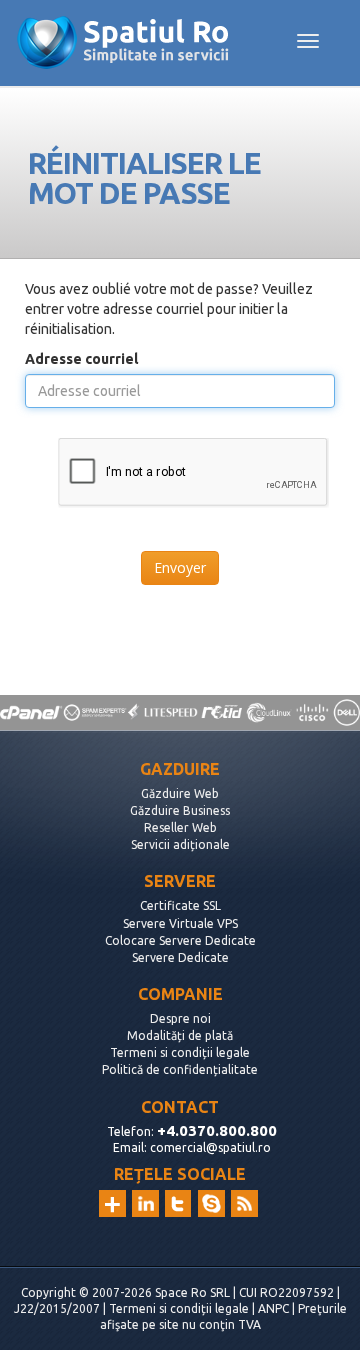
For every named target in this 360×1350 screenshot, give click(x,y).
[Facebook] (211, 1203)
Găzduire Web (180, 793)
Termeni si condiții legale (180, 1052)
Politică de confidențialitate (180, 1069)
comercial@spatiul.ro (210, 1147)
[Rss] (244, 1203)
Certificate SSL (180, 905)
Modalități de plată (180, 1035)
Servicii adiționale (180, 844)
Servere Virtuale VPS (180, 923)
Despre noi (180, 1018)
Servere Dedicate (180, 957)
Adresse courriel (81, 359)
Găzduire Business (180, 810)
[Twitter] (178, 1203)
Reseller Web (180, 827)
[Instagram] (112, 1203)
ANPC (273, 1308)
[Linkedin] (145, 1203)
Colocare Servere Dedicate (180, 940)
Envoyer (180, 567)
